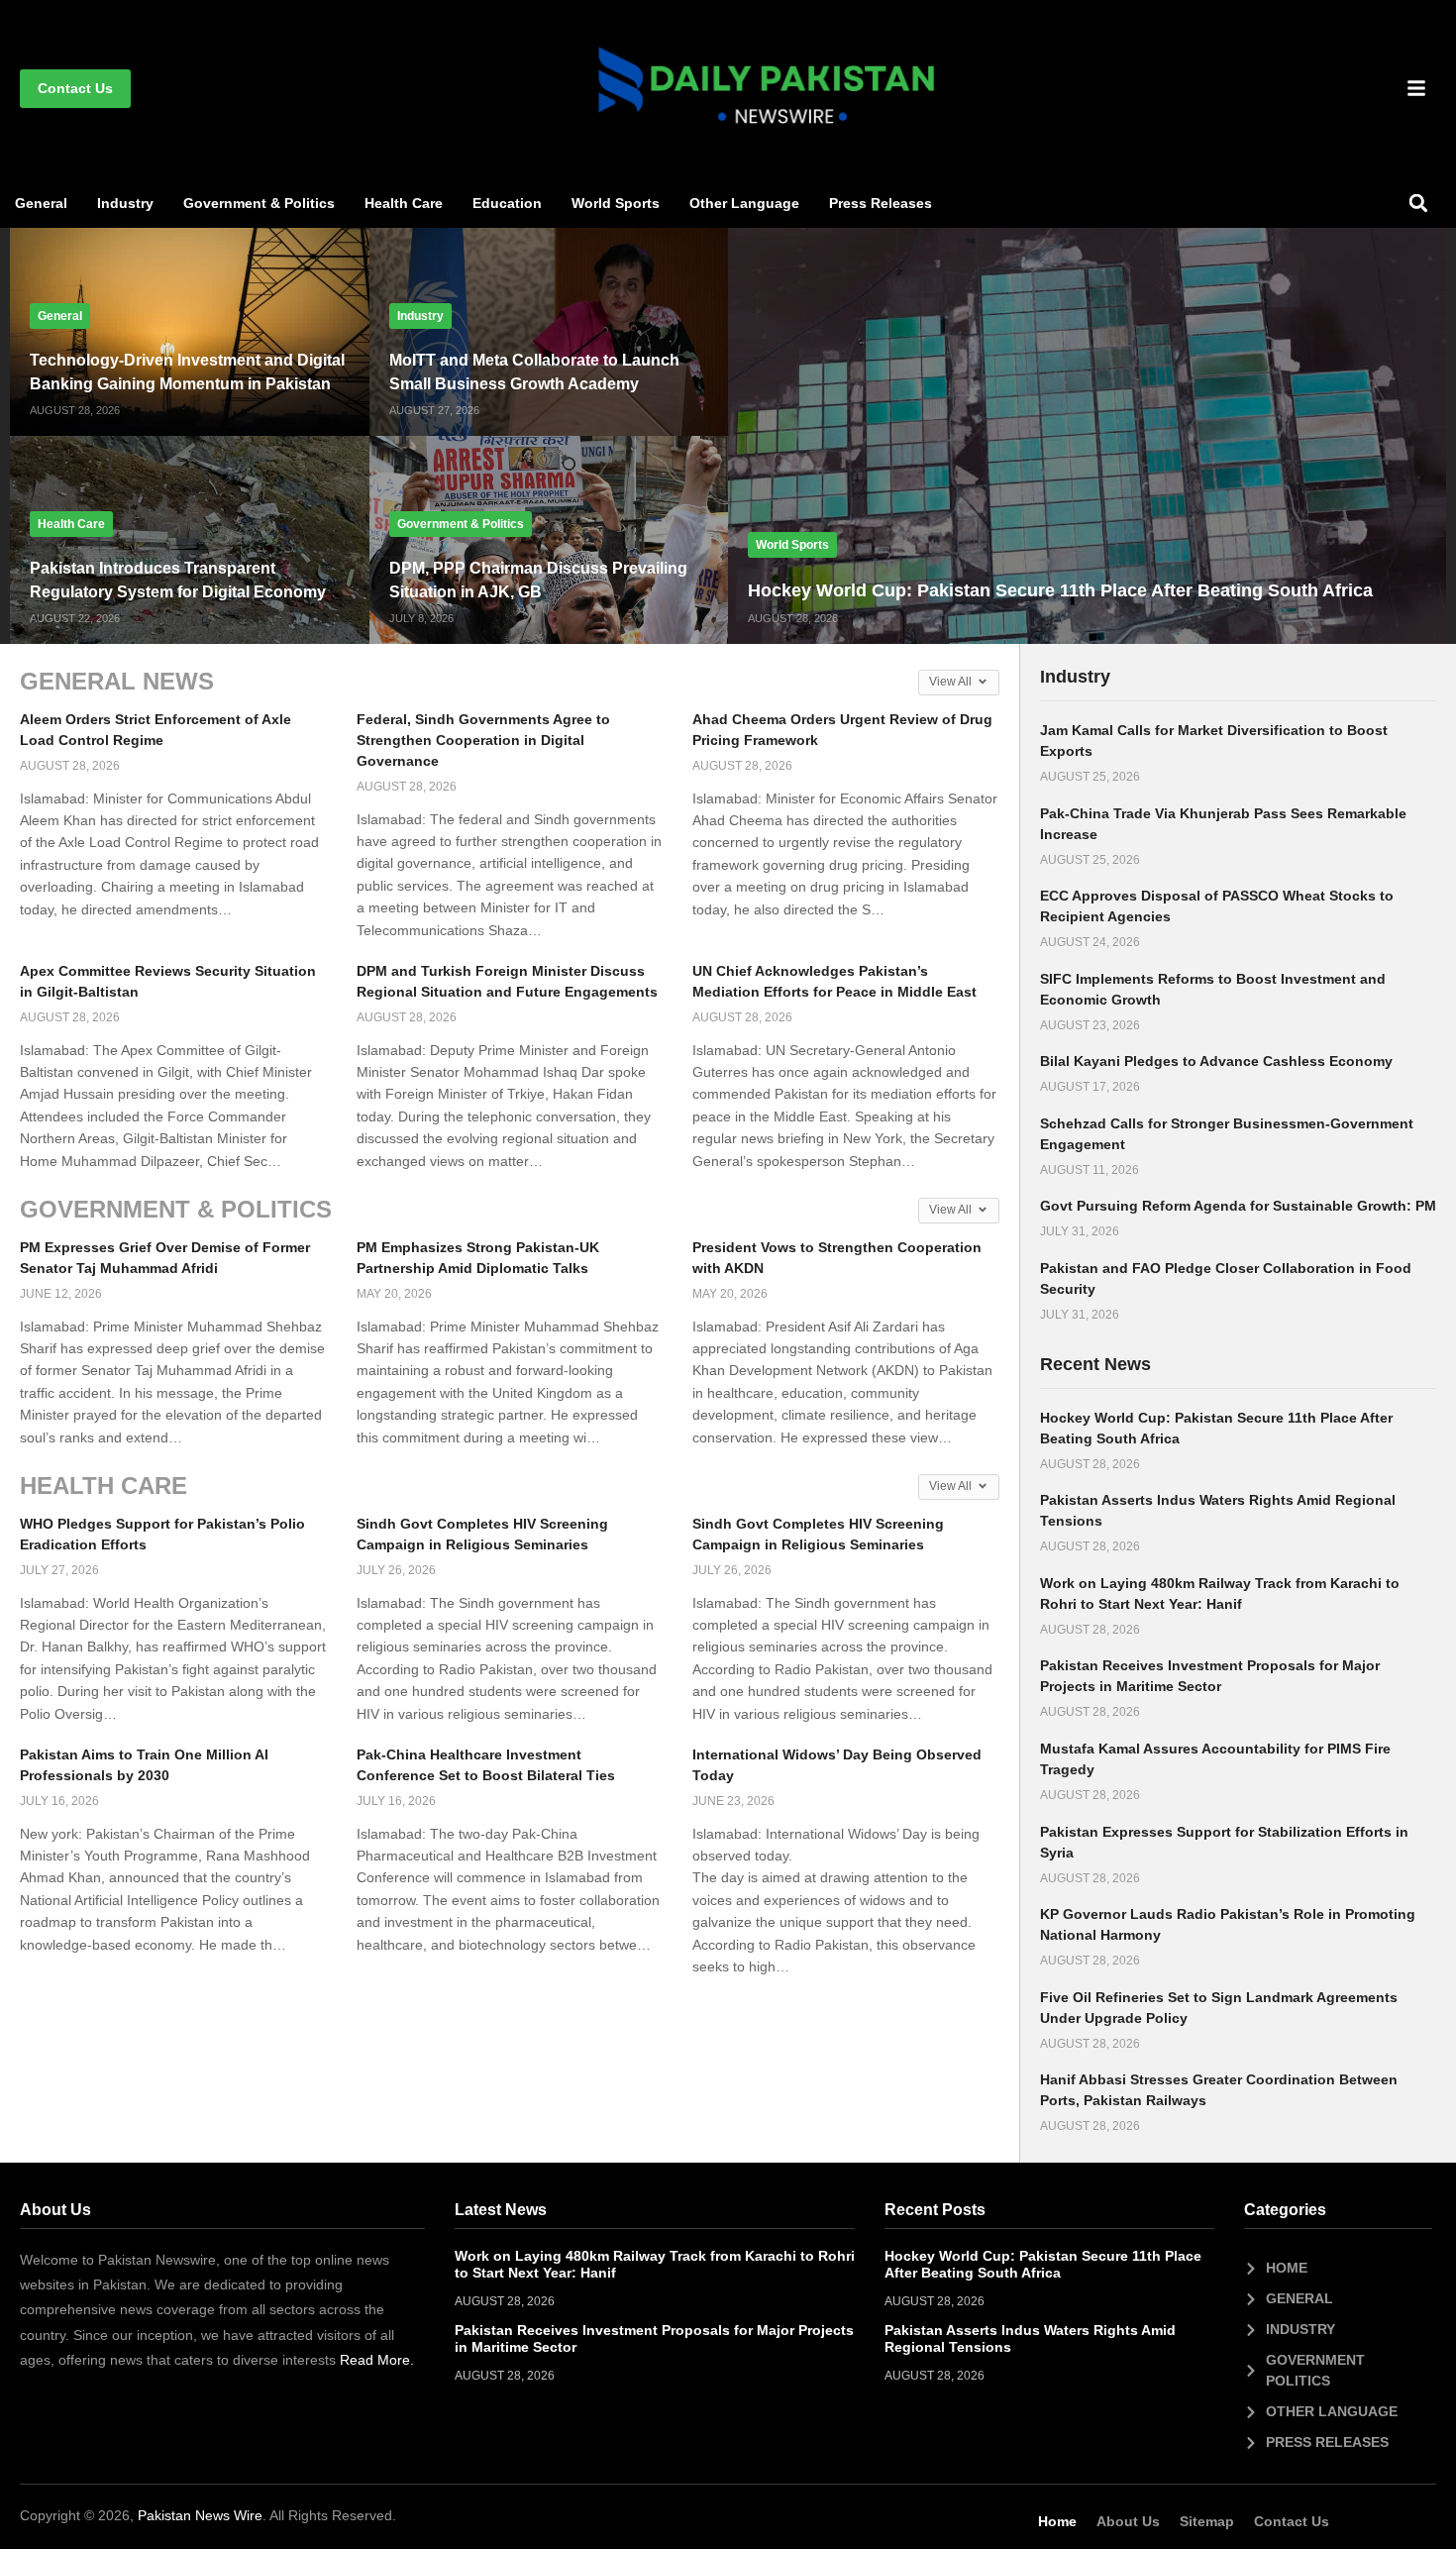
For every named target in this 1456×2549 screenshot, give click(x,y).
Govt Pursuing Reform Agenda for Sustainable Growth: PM (1238, 1206)
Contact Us (1292, 2521)
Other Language (744, 203)
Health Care (404, 203)
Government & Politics (259, 203)
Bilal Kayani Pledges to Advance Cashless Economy (1216, 1061)
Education (507, 203)
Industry (125, 203)
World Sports (616, 203)
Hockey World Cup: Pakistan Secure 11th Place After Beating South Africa (1060, 590)
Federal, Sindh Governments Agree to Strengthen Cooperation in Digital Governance (483, 740)
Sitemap (1207, 2521)
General (41, 203)
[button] (1418, 203)
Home (1057, 2521)
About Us (1128, 2521)
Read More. (377, 2360)
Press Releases (881, 203)
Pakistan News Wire (200, 2515)
